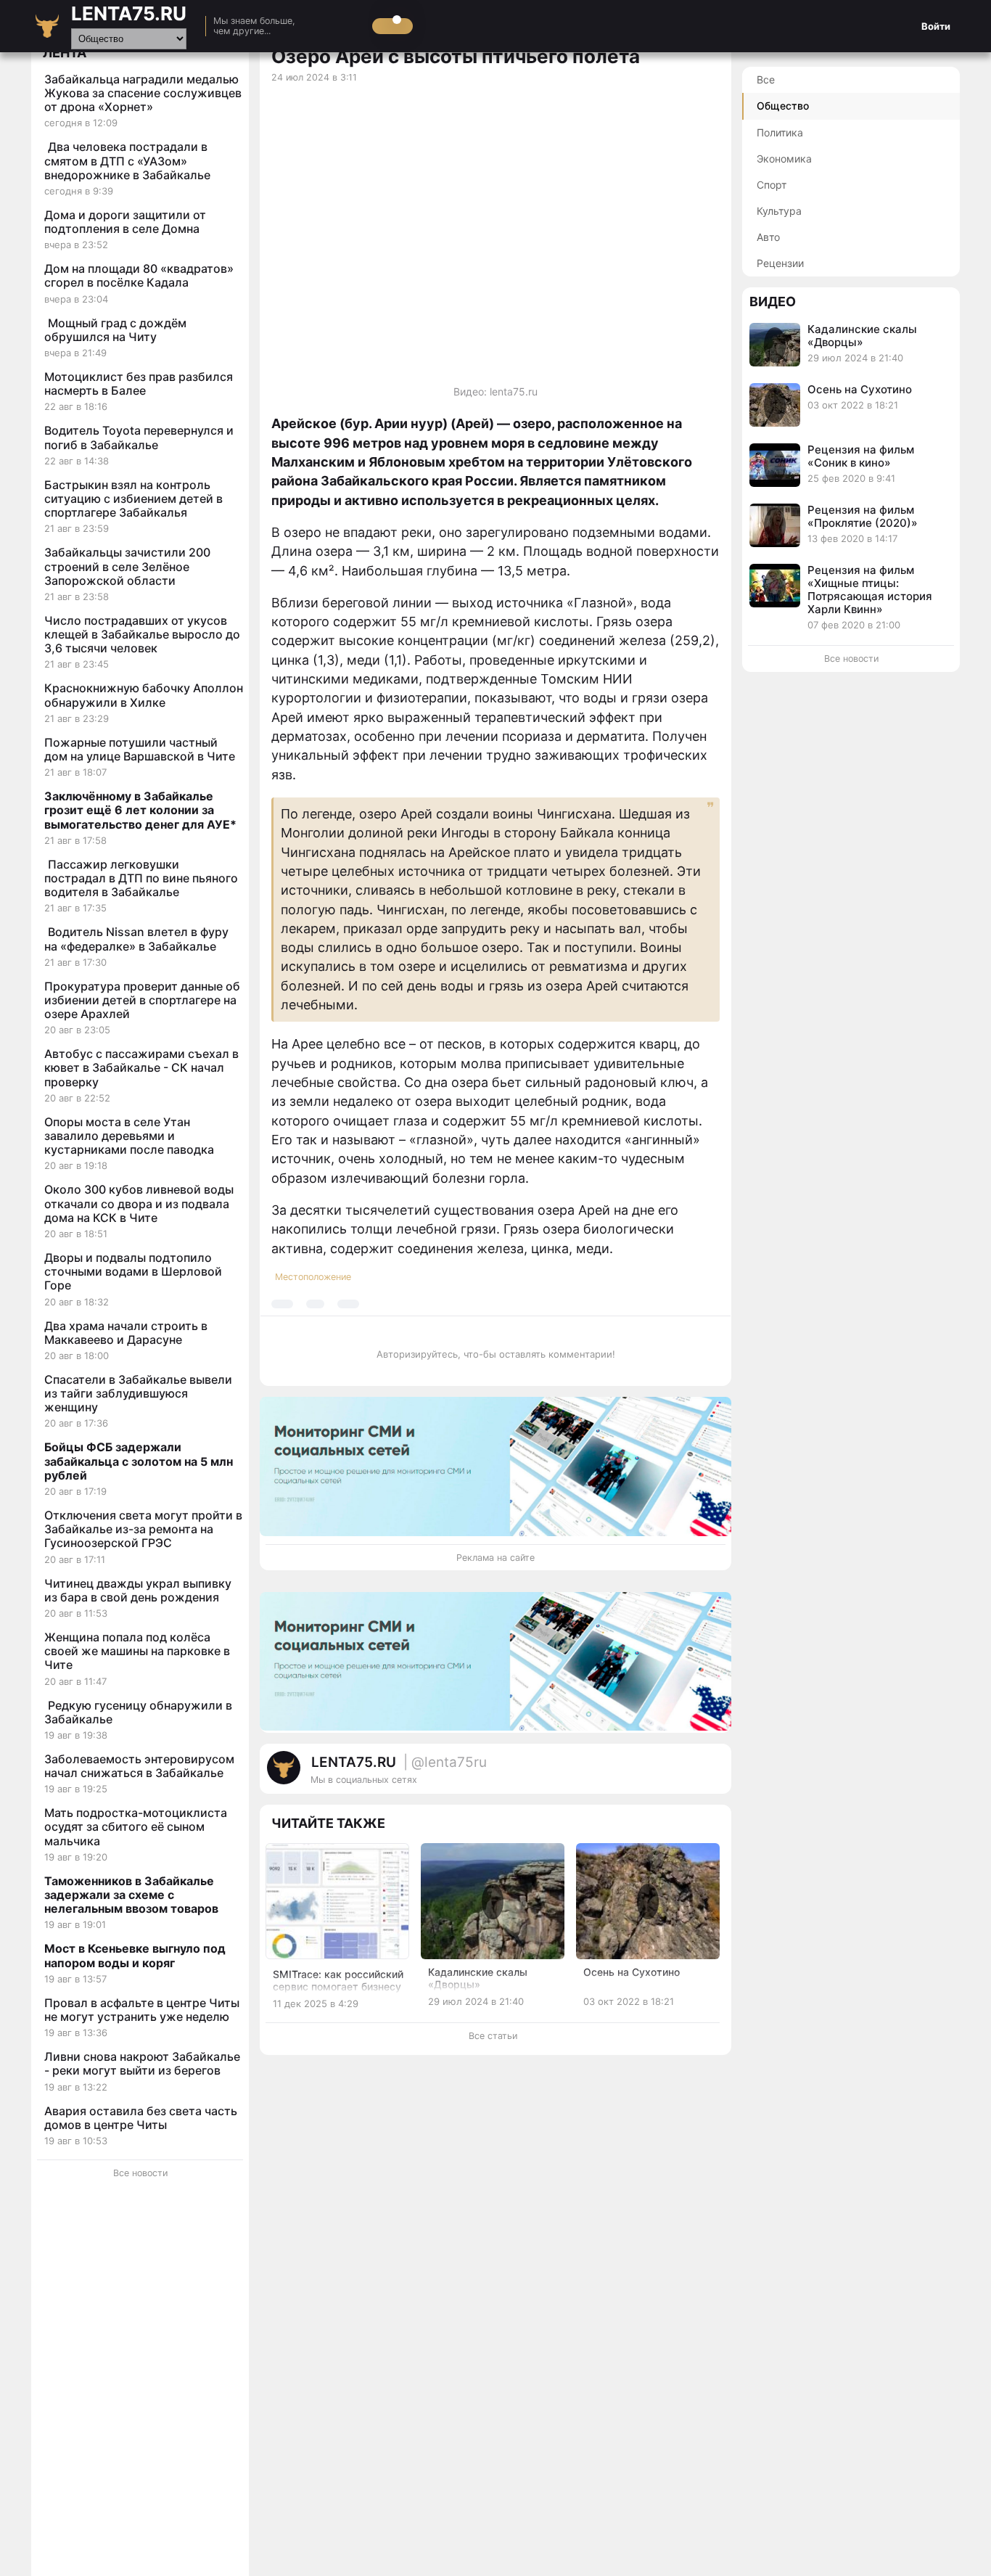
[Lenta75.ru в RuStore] (655, 1775)
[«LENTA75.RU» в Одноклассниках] (699, 1775)
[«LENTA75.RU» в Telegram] (670, 1775)
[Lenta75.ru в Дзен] (713, 1775)
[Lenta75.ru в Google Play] (641, 1775)
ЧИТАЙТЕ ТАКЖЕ (328, 1823)
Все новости (140, 2173)
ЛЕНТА (65, 53)
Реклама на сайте (495, 1558)
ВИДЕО (773, 302)
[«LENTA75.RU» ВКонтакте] (684, 1775)
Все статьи (493, 2036)
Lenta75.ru (129, 13)
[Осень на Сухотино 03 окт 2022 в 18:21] (851, 423)
